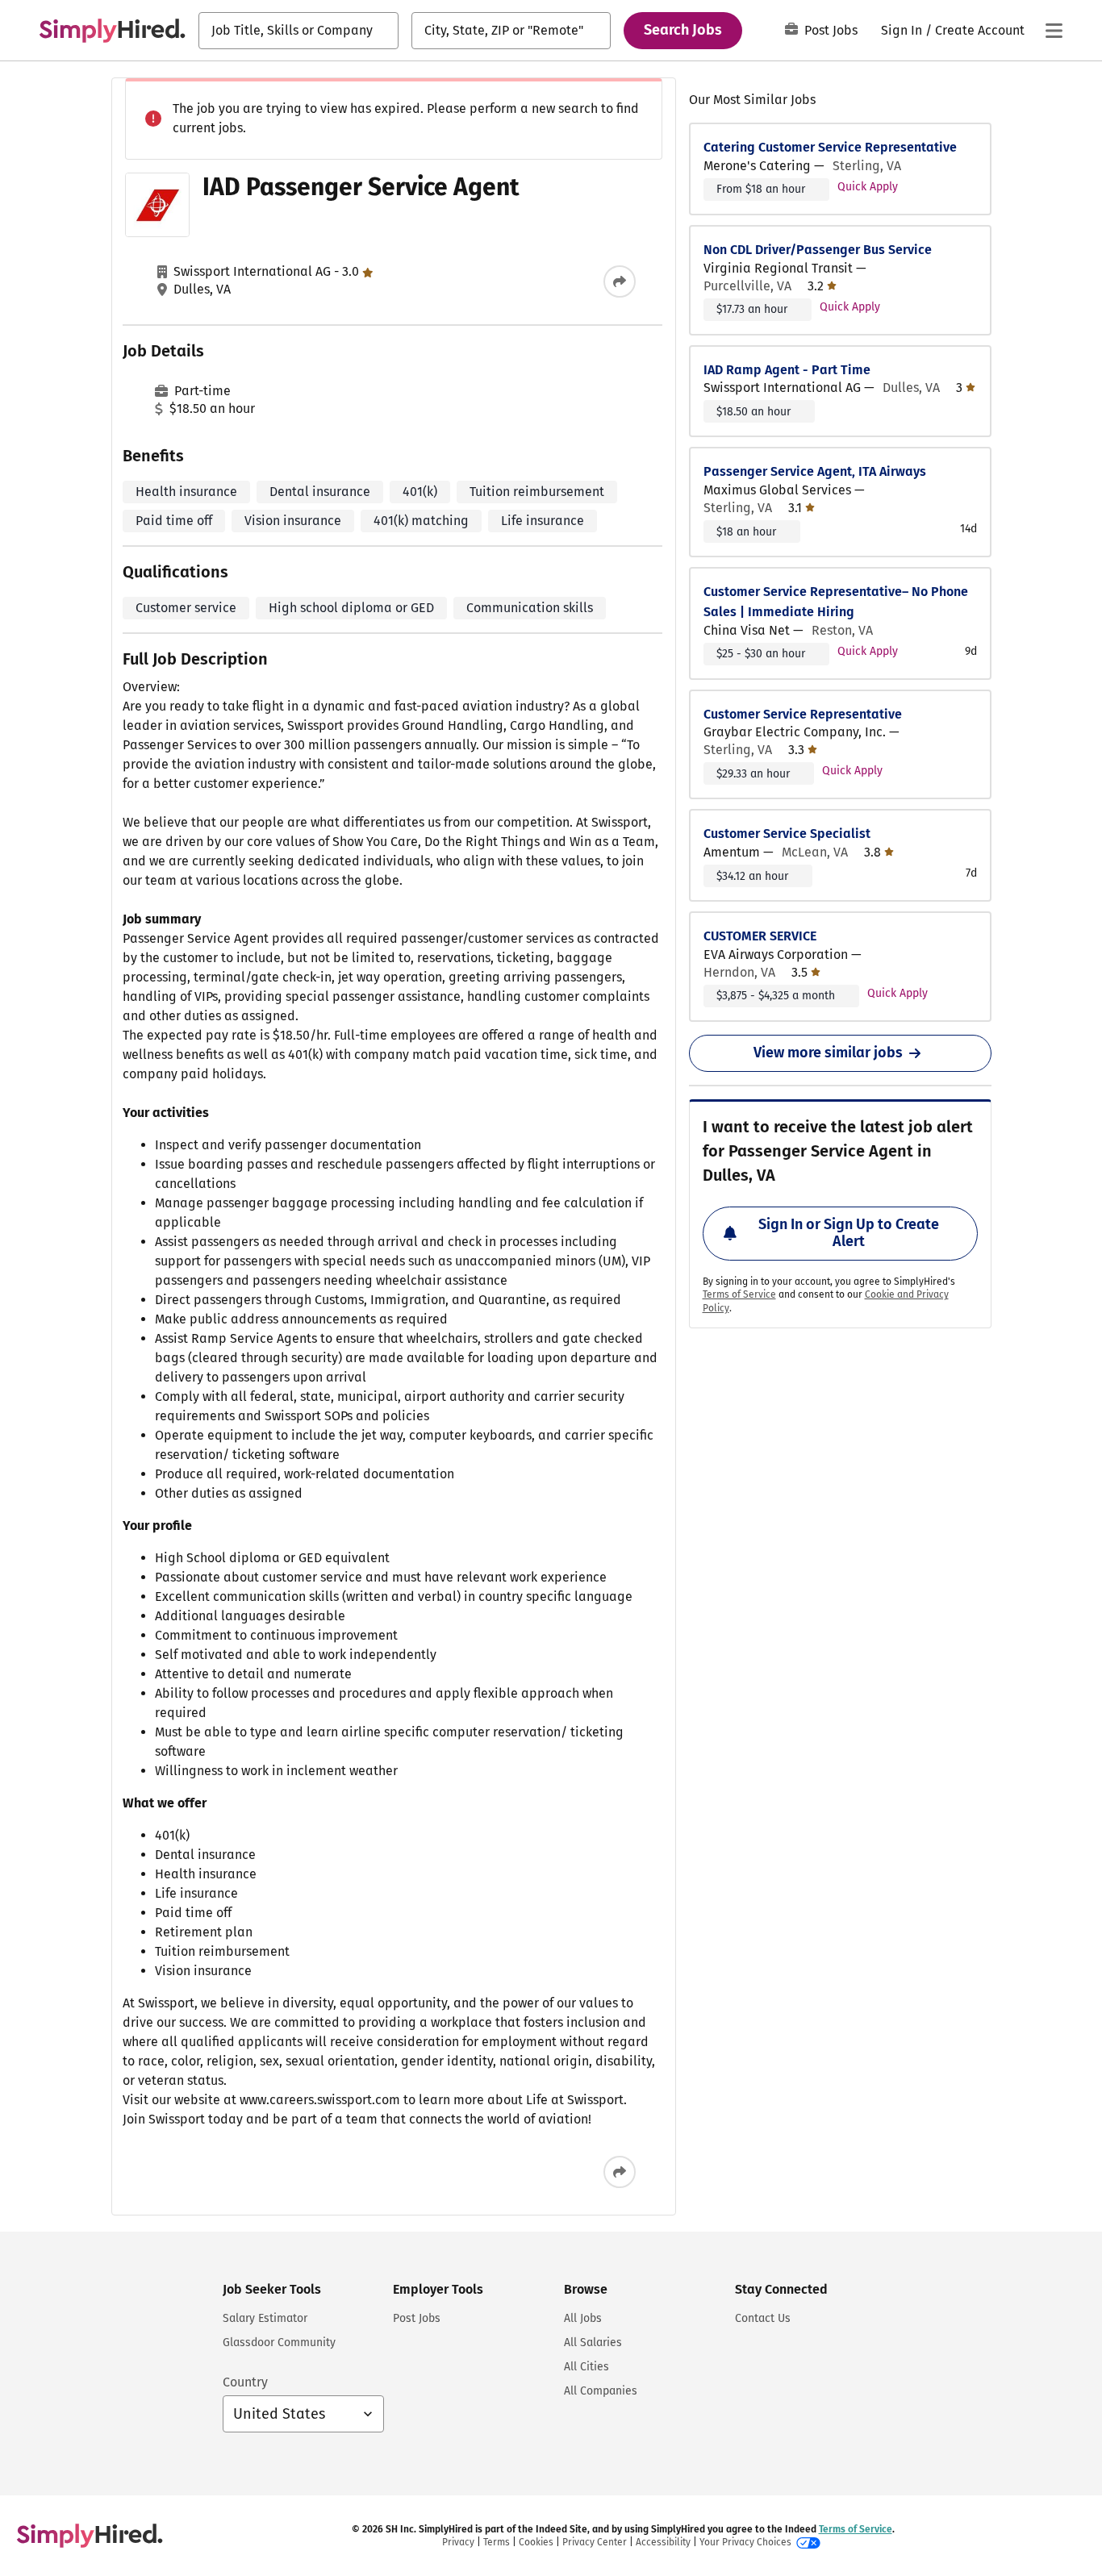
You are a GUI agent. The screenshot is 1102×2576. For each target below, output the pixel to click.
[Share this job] (620, 281)
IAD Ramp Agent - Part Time (787, 370)
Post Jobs (831, 30)
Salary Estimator (265, 2318)
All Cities (586, 2367)
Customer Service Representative (803, 714)
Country (245, 2382)
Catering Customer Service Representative (830, 147)
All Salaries (593, 2343)
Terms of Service (739, 1294)
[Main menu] (1054, 31)
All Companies (601, 2391)
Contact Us (763, 2318)
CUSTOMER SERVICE (760, 936)
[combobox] (298, 31)
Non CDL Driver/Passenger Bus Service (818, 250)
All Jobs (583, 2318)
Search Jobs (683, 30)
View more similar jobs (828, 1052)
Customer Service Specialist (787, 834)
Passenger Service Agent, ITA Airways (815, 471)
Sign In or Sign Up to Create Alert (849, 1233)
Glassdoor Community (279, 2343)
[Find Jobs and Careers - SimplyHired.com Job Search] (112, 31)
